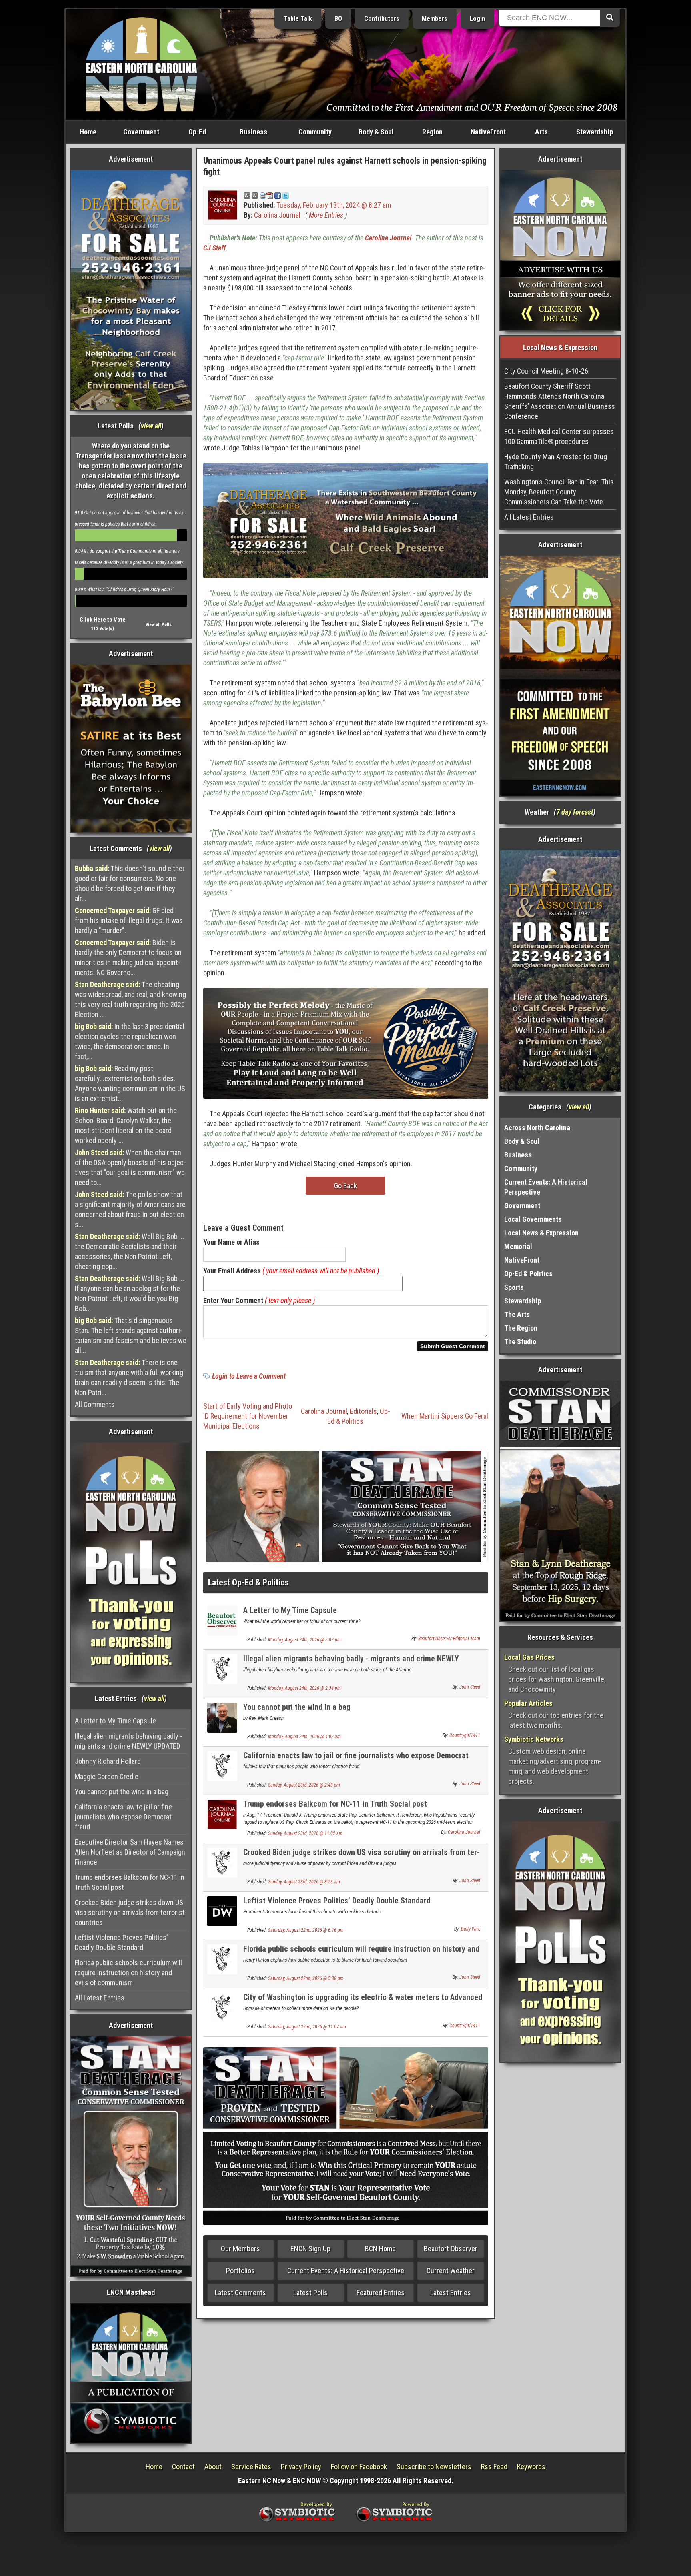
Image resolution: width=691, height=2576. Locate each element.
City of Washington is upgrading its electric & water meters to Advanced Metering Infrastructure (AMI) (363, 2002)
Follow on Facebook (359, 2467)
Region (432, 132)
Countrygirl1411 (465, 1735)
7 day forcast (575, 812)
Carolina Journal (277, 215)
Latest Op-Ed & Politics (248, 1582)
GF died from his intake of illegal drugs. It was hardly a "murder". (129, 920)
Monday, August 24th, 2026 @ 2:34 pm (304, 1688)
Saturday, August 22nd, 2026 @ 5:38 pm (306, 1978)
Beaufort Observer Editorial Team (449, 1639)
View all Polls (159, 625)
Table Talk (298, 19)
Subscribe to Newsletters (434, 2467)
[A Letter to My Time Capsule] (222, 1620)
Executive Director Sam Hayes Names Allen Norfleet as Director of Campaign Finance (130, 1852)
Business (253, 132)
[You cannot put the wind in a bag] (222, 1717)
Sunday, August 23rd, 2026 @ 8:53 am (304, 1882)
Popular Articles (528, 1703)
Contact (183, 2467)
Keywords (531, 2467)
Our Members (240, 2249)
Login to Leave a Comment (249, 1376)
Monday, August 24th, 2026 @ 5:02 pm (304, 1640)
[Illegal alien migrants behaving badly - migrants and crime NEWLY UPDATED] (222, 1669)
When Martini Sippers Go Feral (445, 1416)
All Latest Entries (100, 1998)
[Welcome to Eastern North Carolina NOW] (142, 64)
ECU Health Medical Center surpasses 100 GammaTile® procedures (559, 436)
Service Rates (251, 2467)
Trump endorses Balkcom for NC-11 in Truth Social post (130, 1882)
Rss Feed (494, 2467)
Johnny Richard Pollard (108, 1761)
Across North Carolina (537, 1128)
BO (338, 19)
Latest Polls (310, 2293)
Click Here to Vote (103, 620)
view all (151, 426)
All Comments (95, 1404)
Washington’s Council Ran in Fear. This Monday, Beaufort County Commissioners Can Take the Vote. (559, 492)
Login (477, 19)
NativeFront (488, 132)
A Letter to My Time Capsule (115, 1721)
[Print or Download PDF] (266, 195)
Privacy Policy (301, 2467)
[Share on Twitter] (286, 195)
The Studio (520, 1342)
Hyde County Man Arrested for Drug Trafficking (556, 462)
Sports (514, 1287)
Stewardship (595, 132)
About (213, 2467)
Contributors (382, 19)
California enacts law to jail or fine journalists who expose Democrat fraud (123, 1817)
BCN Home (380, 2249)
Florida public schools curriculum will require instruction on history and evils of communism (128, 1973)
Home (88, 132)
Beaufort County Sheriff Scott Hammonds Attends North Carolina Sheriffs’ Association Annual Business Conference (560, 401)
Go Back (345, 1186)
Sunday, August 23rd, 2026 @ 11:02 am (305, 1833)
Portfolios (240, 2271)
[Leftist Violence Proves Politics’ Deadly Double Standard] (222, 1911)
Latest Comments (240, 2293)
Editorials (363, 1411)
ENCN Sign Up (310, 2249)
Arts (541, 132)
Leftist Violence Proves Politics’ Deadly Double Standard (121, 1942)
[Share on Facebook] (278, 195)
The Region (521, 1328)
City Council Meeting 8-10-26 (546, 371)
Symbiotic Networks (534, 1739)
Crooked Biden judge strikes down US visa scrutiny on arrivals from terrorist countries (130, 1912)
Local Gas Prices (529, 1657)
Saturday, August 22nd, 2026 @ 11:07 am (307, 2027)
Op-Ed (197, 132)
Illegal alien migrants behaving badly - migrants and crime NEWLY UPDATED (129, 1741)
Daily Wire (471, 1929)
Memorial (518, 1246)
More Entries (326, 215)
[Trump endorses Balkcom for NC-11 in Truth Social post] (222, 1814)
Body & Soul (376, 132)
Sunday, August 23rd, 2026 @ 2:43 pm (304, 1785)
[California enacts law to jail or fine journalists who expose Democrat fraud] (222, 1766)
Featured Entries (381, 2293)
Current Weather (451, 2271)
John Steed (470, 1687)
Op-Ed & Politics (528, 1274)
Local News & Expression (541, 1233)
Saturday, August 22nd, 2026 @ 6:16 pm (306, 1930)
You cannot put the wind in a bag (122, 1792)
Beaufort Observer (451, 2249)
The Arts (517, 1314)
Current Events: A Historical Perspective (346, 2271)
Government (141, 132)
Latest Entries (451, 2293)
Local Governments (533, 1219)
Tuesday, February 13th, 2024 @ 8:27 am (334, 205)
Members (435, 19)
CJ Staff (215, 248)
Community (315, 132)
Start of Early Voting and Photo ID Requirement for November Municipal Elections (248, 1416)
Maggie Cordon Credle (107, 1776)
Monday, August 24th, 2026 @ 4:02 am (304, 1737)
